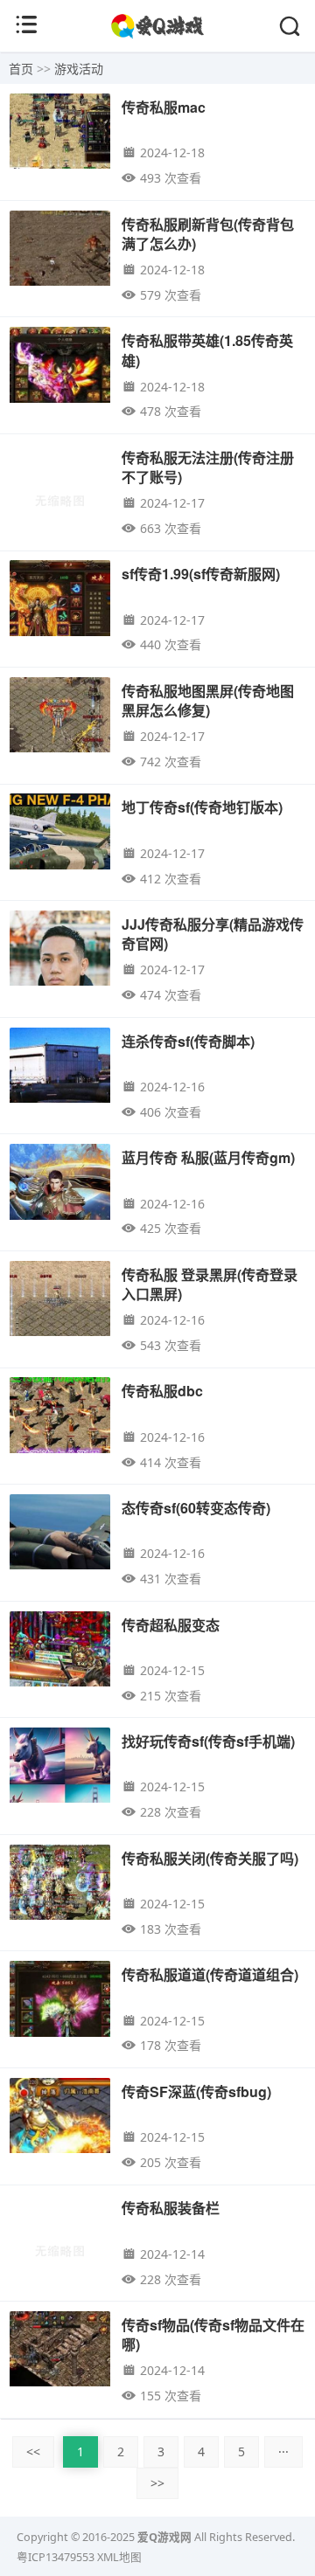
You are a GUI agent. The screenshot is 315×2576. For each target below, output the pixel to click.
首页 (21, 69)
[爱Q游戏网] (158, 35)
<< (33, 2451)
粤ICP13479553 (56, 2557)
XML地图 (119, 2557)
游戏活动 (79, 69)
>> (157, 2483)
